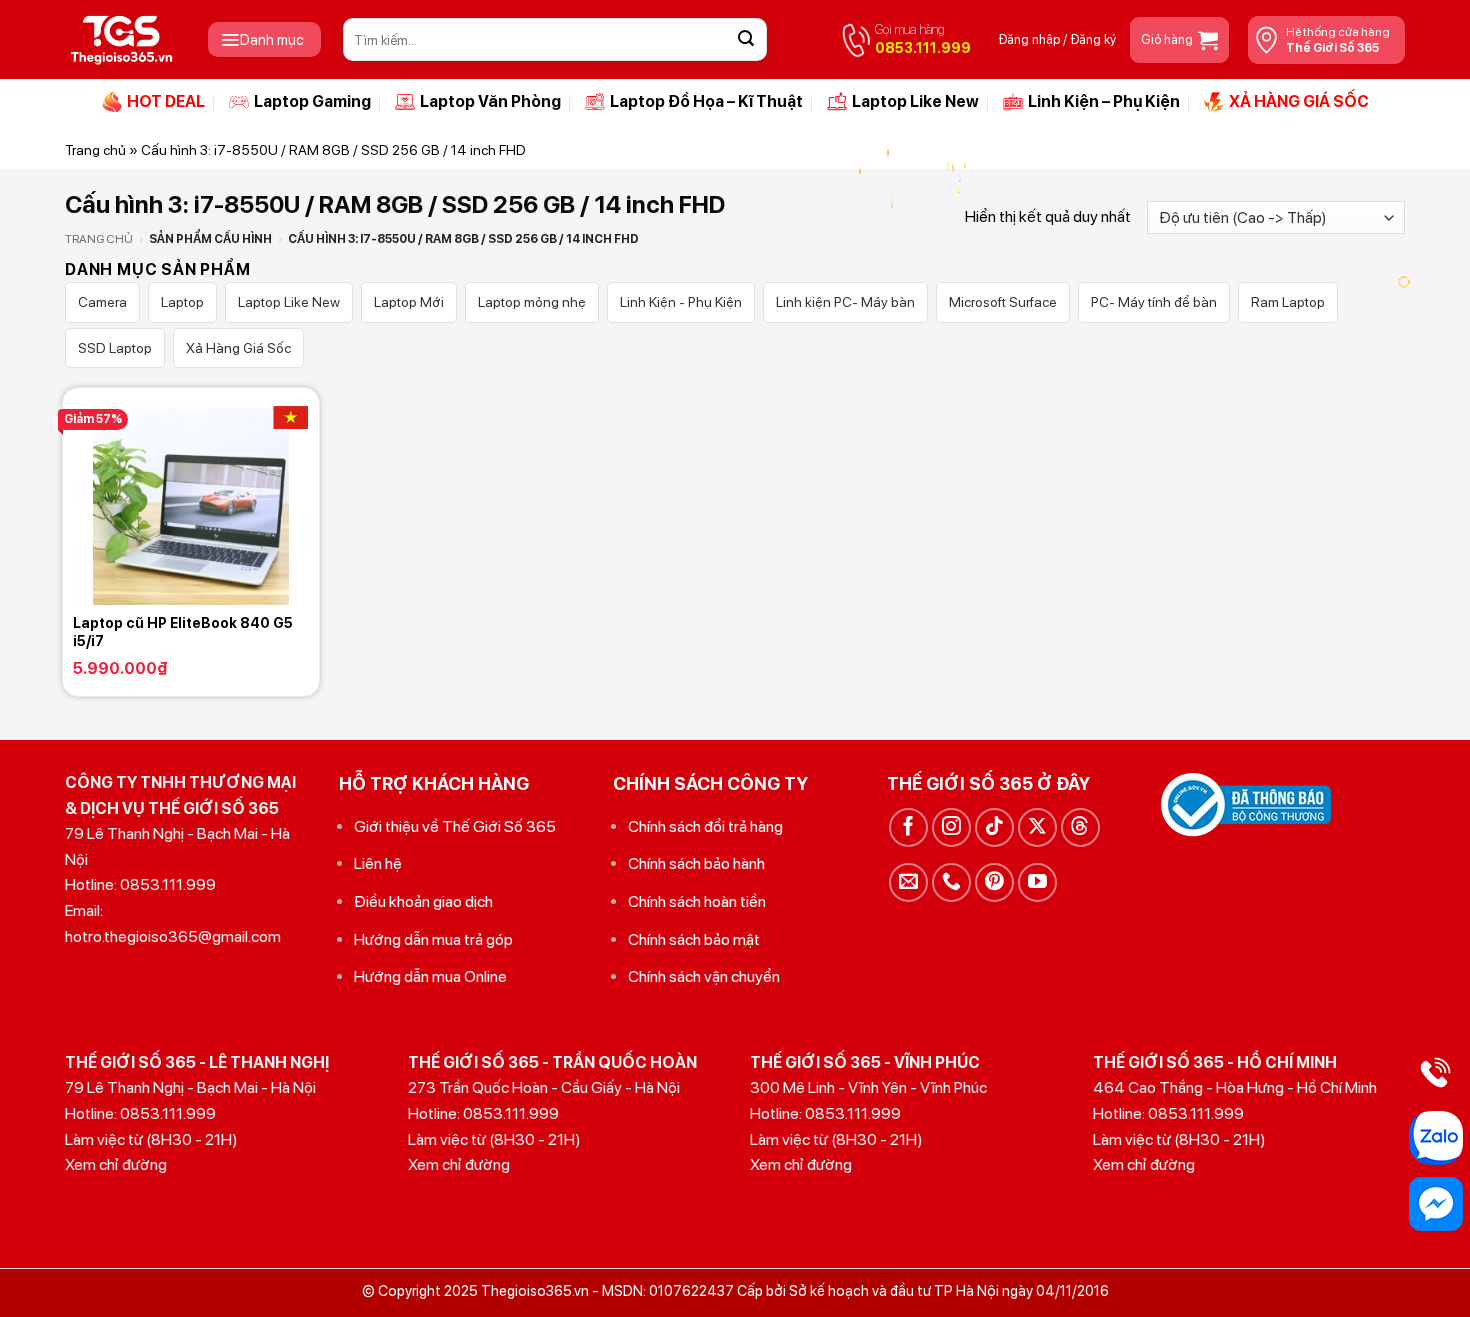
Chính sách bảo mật (694, 939)
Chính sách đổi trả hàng (705, 826)
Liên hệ (378, 863)
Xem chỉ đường (116, 1164)
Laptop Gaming (312, 101)
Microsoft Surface (1003, 302)
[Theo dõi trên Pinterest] (994, 882)
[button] (264, 39)
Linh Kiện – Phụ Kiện (1104, 101)
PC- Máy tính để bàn (1154, 302)
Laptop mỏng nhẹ (532, 302)
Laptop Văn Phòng (490, 101)
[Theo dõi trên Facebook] (908, 827)
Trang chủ (95, 150)
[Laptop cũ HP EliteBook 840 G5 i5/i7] (191, 496)
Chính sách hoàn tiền (697, 901)
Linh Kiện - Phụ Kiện (681, 302)
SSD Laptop (115, 348)
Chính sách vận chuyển (704, 976)
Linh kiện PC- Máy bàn (845, 302)
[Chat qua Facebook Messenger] (1436, 1204)
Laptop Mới (409, 302)
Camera (102, 302)
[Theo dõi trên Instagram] (951, 827)
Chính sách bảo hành (696, 863)
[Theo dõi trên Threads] (1080, 827)
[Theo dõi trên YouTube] (1037, 882)
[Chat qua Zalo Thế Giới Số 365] (1436, 1138)
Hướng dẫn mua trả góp (433, 939)
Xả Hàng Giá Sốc (238, 348)
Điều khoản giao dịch (423, 901)
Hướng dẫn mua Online (430, 976)
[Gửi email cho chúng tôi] (908, 882)
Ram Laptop (1288, 302)
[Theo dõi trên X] (1037, 827)
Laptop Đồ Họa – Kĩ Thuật (706, 101)
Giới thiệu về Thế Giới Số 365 (455, 826)
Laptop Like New (915, 101)
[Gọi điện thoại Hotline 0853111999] (1436, 1072)
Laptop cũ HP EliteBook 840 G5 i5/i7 (183, 632)
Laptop (182, 302)
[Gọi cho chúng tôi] (951, 882)
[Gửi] (746, 40)
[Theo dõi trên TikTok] (994, 827)
